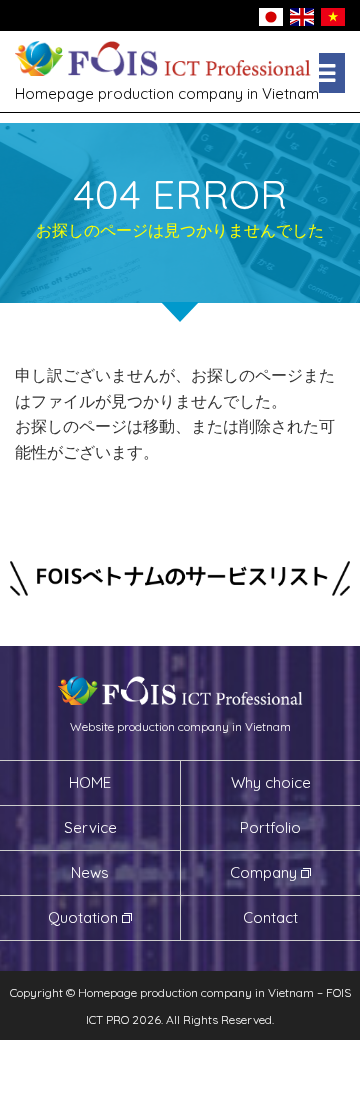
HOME (90, 782)
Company (263, 872)
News (90, 872)
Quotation (83, 917)
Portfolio (270, 827)
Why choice (271, 782)
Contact (270, 917)
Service (90, 827)
